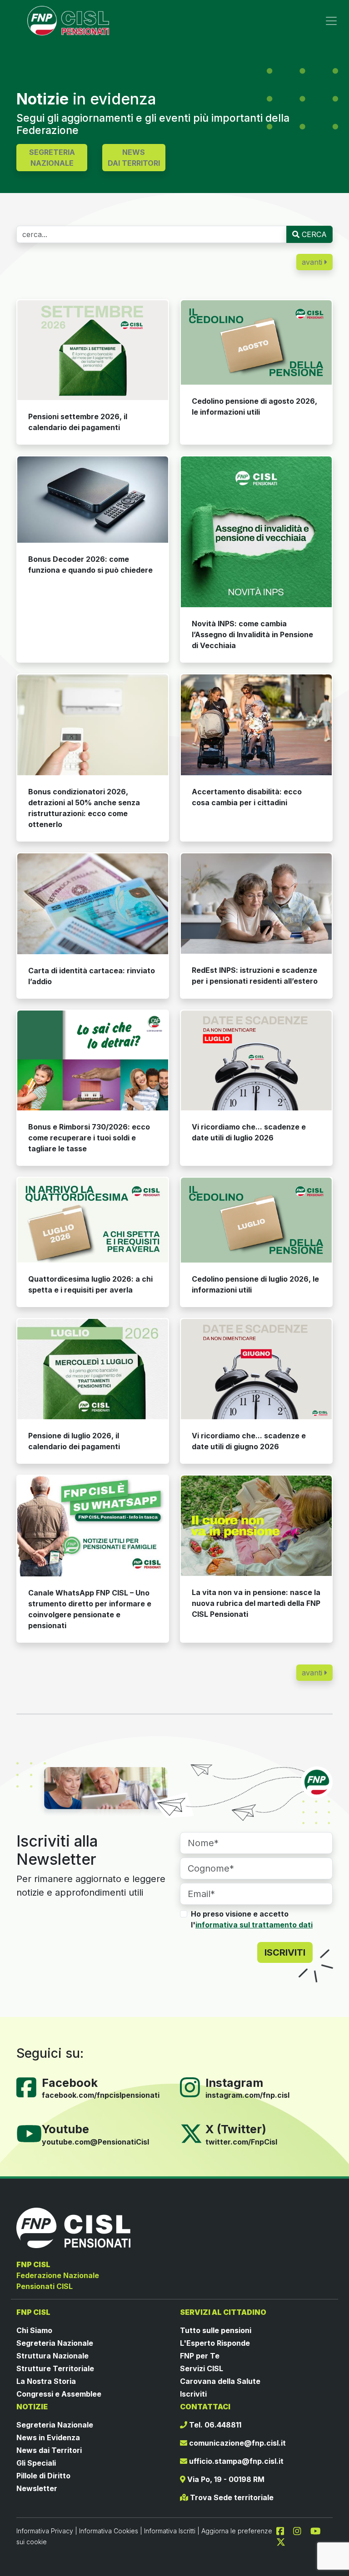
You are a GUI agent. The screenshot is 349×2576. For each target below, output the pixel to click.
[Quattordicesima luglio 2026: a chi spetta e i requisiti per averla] (93, 1220)
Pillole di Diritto (43, 2476)
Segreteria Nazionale (55, 2343)
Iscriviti (193, 2394)
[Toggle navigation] (331, 21)
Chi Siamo (34, 2330)
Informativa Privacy (45, 2531)
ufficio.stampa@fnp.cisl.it (235, 2461)
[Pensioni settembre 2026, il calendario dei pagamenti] (93, 350)
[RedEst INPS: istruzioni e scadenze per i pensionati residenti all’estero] (256, 904)
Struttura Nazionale (52, 2356)
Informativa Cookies (109, 2531)
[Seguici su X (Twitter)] (191, 2133)
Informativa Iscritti (170, 2531)
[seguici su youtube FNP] (319, 2531)
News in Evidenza (48, 2437)
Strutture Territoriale (55, 2368)
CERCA (313, 234)
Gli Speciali (36, 2463)
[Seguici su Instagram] (194, 2086)
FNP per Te (200, 2356)
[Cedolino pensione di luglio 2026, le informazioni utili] (256, 1220)
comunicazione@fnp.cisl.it (237, 2443)
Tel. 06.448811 (214, 2425)
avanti (313, 262)
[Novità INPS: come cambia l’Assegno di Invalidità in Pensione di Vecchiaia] (256, 532)
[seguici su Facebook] (284, 2531)
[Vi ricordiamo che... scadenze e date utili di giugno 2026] (256, 1369)
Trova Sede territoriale (231, 2497)
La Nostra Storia (46, 2381)
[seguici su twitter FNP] (281, 2541)
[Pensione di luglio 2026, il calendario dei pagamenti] (93, 1369)
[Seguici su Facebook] (30, 2086)
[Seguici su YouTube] (33, 2133)
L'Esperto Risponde (215, 2343)
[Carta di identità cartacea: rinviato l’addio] (93, 904)
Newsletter (37, 2488)
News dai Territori (49, 2450)
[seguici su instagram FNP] (301, 2531)
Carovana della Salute (220, 2381)
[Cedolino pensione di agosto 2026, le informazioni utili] (256, 343)
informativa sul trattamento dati (254, 1925)
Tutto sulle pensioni (216, 2330)
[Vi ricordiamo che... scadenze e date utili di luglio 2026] (256, 1061)
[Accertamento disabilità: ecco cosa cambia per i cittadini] (256, 725)
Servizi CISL (202, 2368)
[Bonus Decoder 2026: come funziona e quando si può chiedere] (93, 500)
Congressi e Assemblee (59, 2394)
